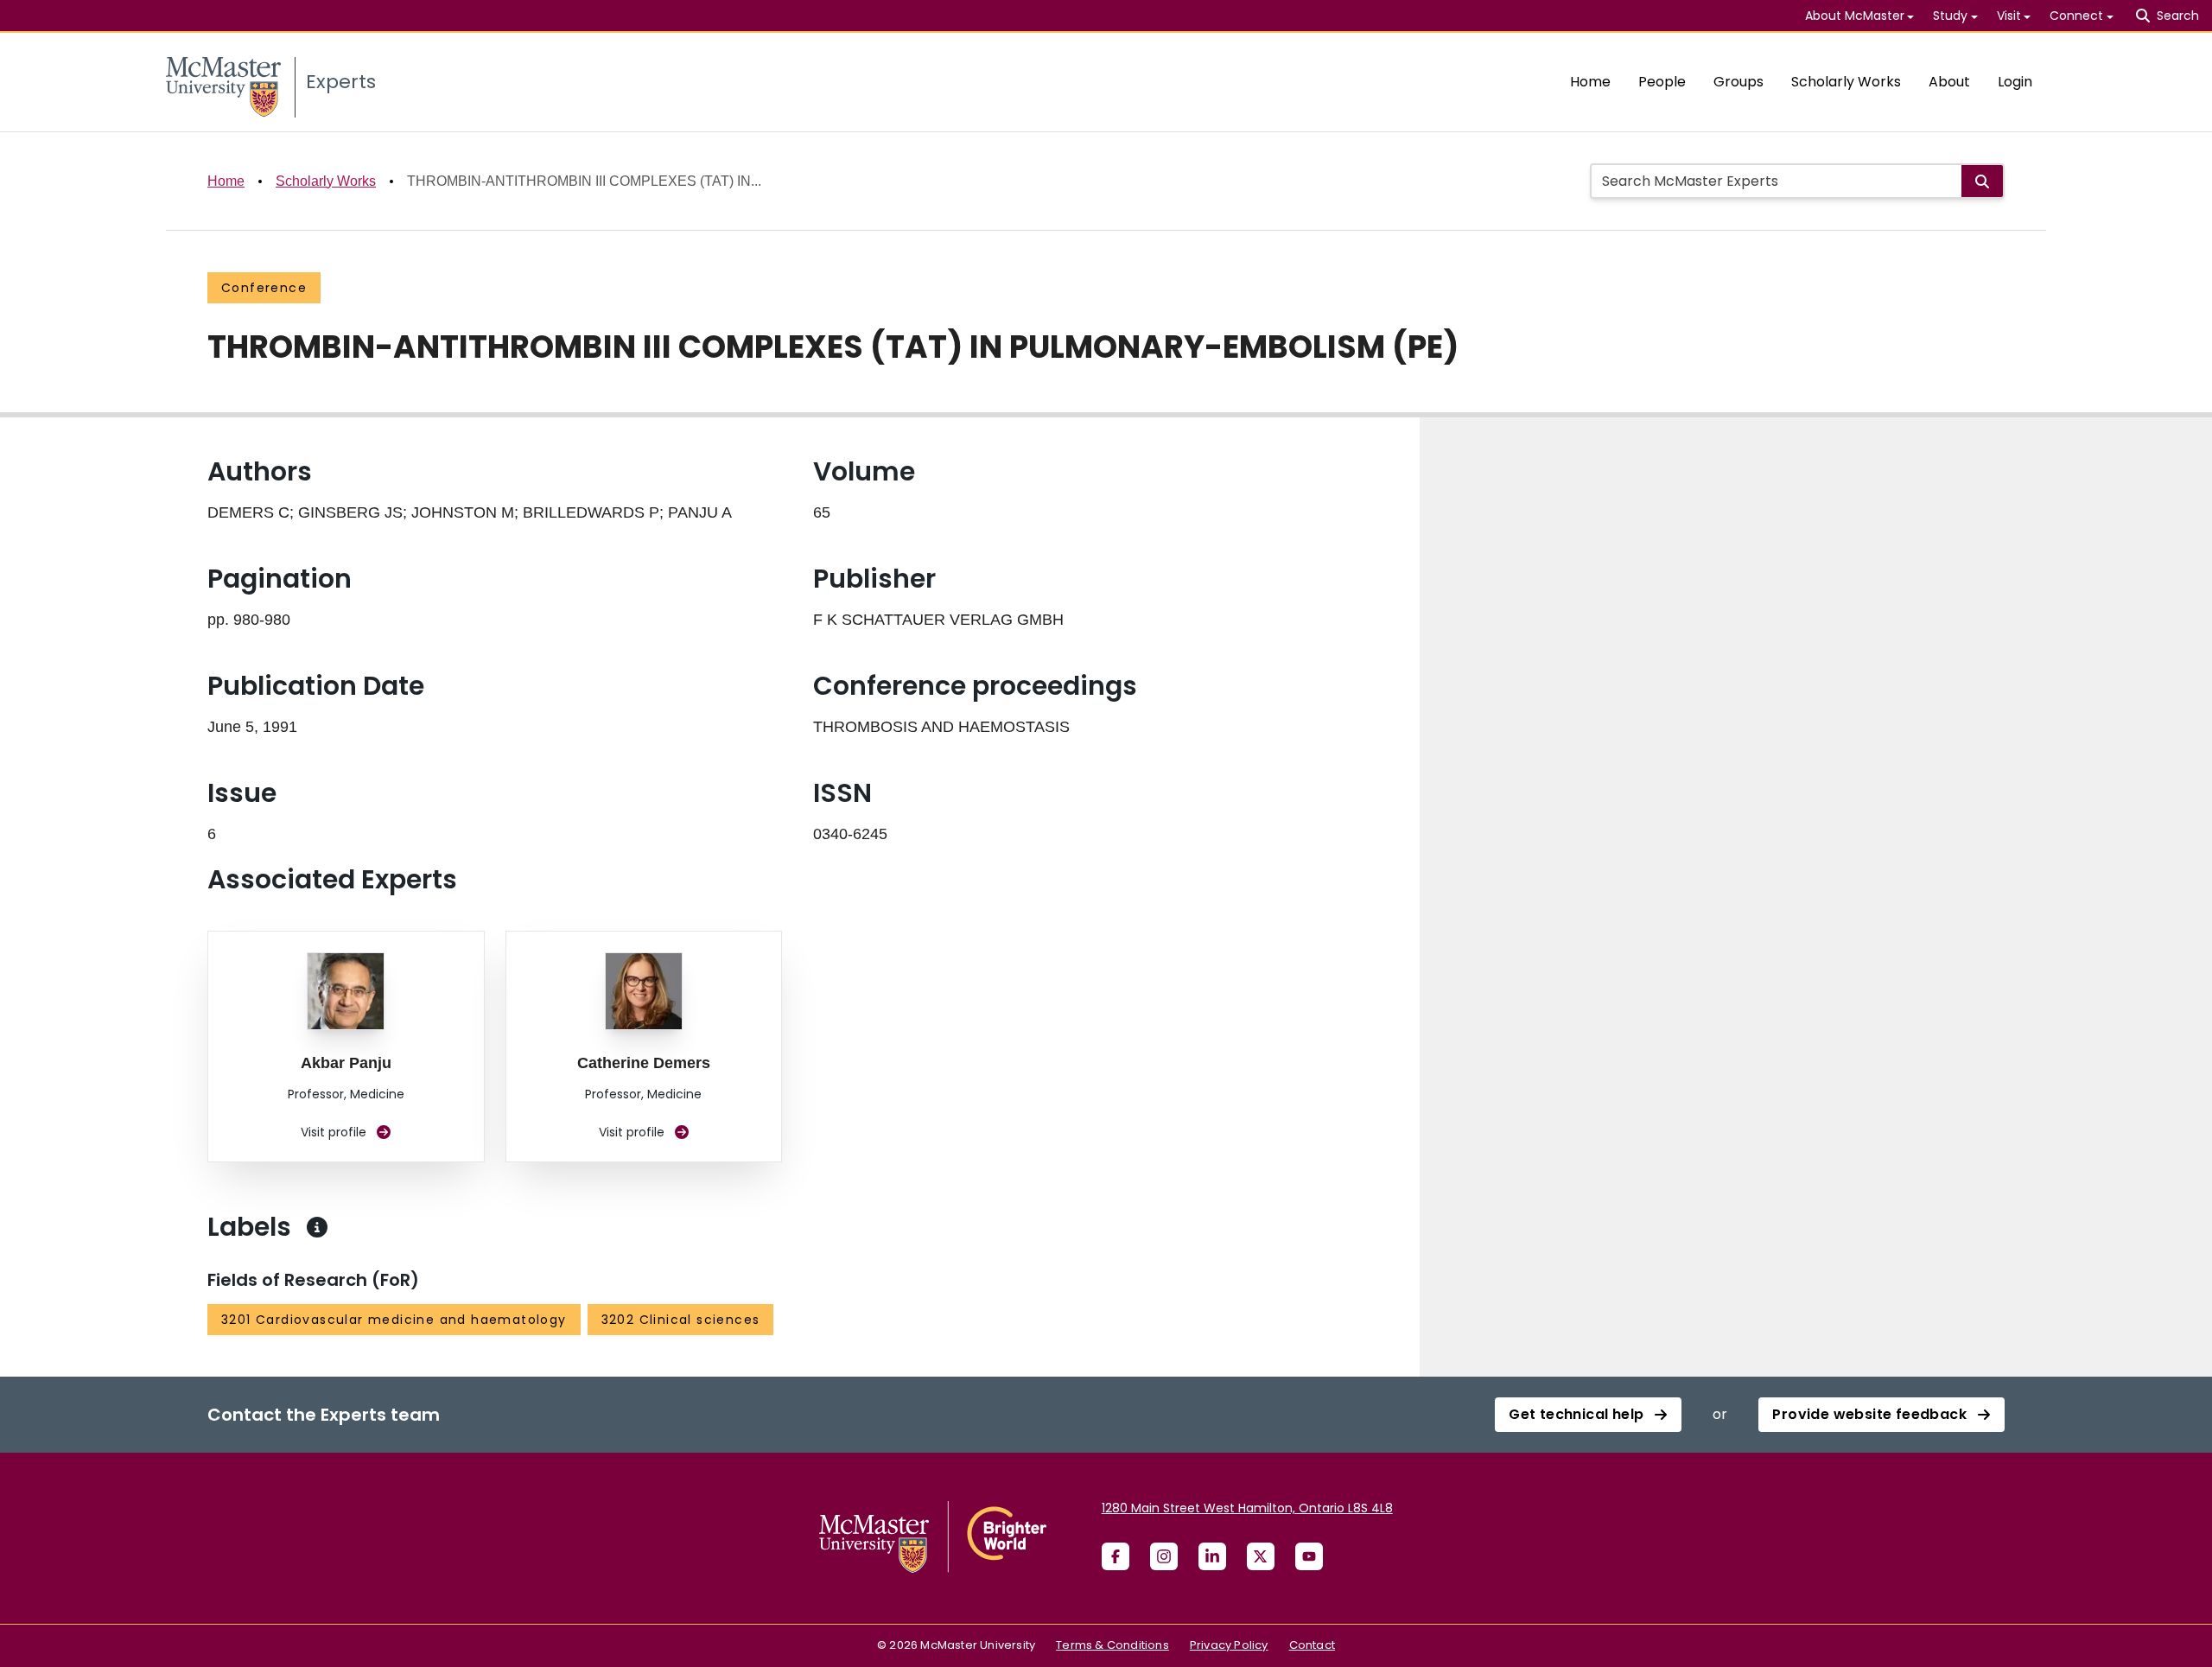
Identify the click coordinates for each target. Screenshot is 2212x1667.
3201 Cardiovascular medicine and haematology (394, 1320)
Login (2015, 82)
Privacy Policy (1229, 1645)
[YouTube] (1309, 1556)
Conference (264, 288)
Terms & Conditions (1112, 1645)
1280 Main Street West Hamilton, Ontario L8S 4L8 (1247, 1508)
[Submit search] (1982, 181)
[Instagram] (1164, 1556)
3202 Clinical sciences (681, 1320)
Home (1590, 82)
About (1949, 82)
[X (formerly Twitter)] (1261, 1556)
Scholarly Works (1846, 82)
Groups (1738, 82)
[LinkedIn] (1212, 1556)
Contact (1312, 1645)
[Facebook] (1116, 1556)
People (1662, 82)
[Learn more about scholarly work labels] (317, 1227)
